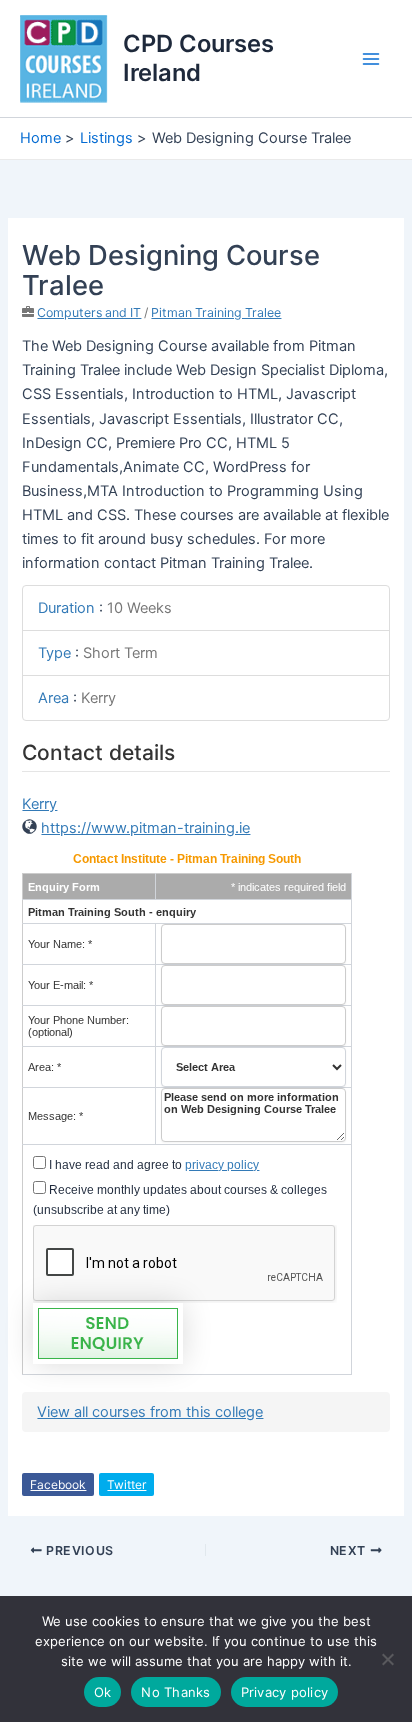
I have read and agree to (152, 1165)
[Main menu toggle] (371, 59)
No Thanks (175, 1692)
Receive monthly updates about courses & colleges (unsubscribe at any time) (180, 1200)
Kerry (39, 804)
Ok (103, 1692)
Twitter (126, 1484)
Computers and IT (89, 312)
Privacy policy (285, 1692)
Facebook (58, 1484)
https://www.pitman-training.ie (145, 828)
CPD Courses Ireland (198, 57)
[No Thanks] (387, 1659)
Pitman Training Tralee (216, 312)
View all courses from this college (150, 1412)
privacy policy (222, 1165)
